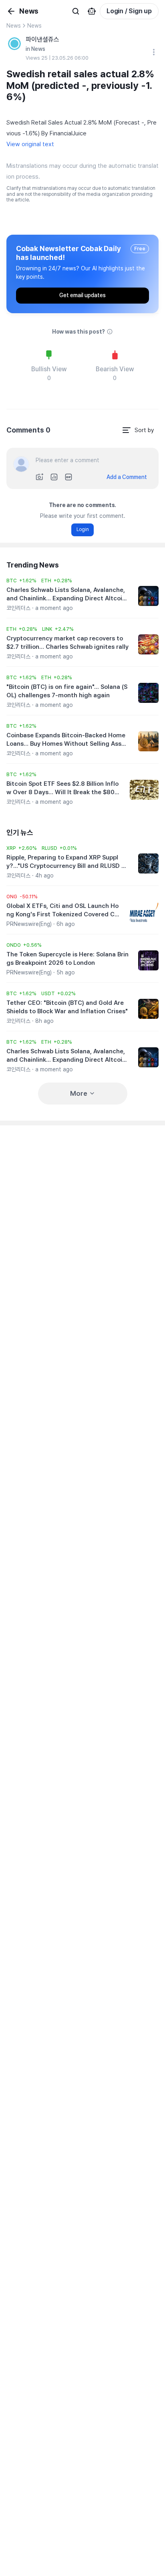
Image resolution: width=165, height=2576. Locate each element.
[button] (21, 581)
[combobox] (138, 430)
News (14, 26)
